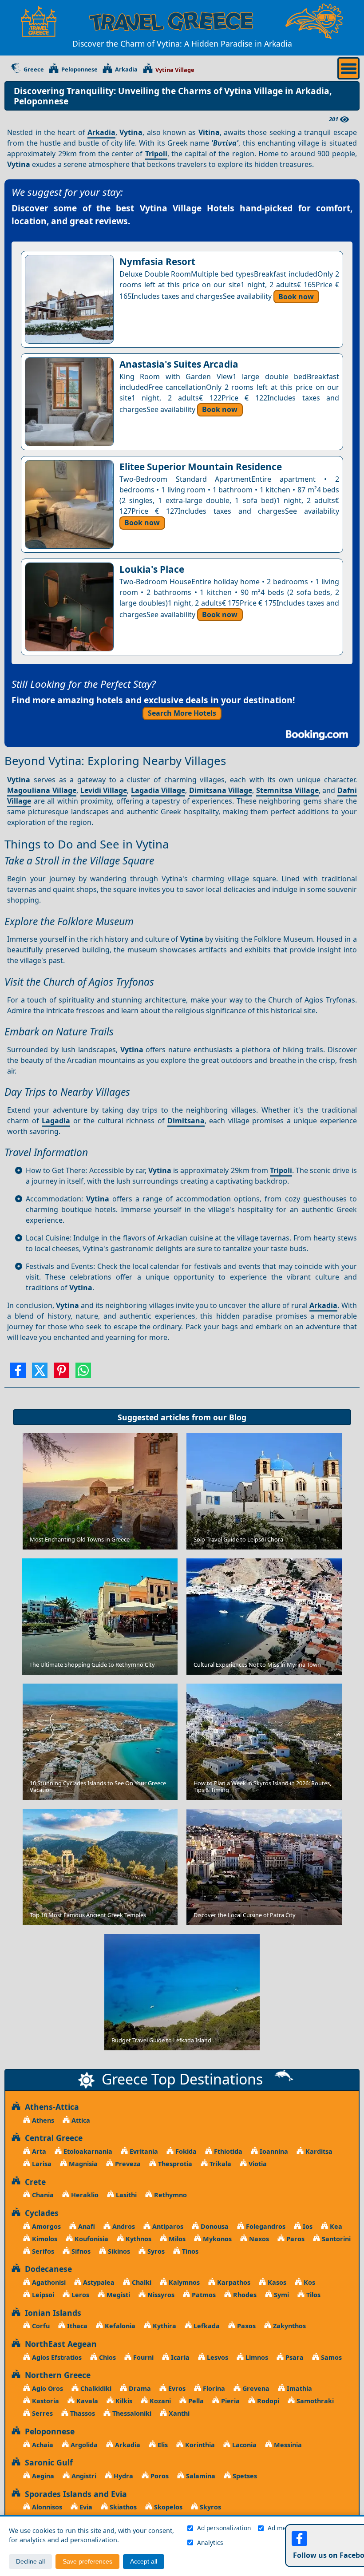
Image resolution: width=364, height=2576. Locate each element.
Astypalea (98, 2282)
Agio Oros (47, 2388)
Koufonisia (91, 2239)
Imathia (299, 2388)
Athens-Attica (50, 2107)
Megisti (117, 2295)
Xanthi (178, 2413)
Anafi (86, 2226)
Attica (80, 2120)
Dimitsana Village (221, 790)
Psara (294, 2357)
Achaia (42, 2445)
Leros (79, 2295)
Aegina (42, 2476)
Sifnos (80, 2251)
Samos (330, 2357)
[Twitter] (40, 1373)
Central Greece (51, 2138)
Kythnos (138, 2239)
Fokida (185, 2151)
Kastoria (45, 2401)
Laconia (243, 2445)
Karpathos (233, 2282)
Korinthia (199, 2445)
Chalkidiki (95, 2388)
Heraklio (84, 2195)
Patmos (203, 2295)
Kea (335, 2226)
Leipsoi (42, 2295)
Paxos (245, 2326)
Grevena (255, 2388)
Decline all (30, 2562)
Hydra (123, 2476)
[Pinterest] (61, 1373)
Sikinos (118, 2251)
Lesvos (217, 2357)
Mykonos (216, 2239)
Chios (107, 2357)
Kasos (276, 2282)
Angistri (83, 2476)
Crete (33, 2182)
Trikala (220, 2164)
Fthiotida (227, 2151)
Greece (34, 70)
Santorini (335, 2239)
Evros (176, 2388)
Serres (42, 2413)
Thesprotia (174, 2164)
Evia (85, 2507)
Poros (159, 2476)
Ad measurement (293, 2528)
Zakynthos (289, 2326)
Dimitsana (186, 1121)
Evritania (143, 2151)
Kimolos (44, 2239)
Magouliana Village (42, 790)
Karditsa (318, 2151)
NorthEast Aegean (59, 2344)
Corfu (40, 2326)
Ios (307, 2226)
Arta (38, 2151)
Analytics (210, 2542)
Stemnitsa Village (287, 790)
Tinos (189, 2251)
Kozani (159, 2401)
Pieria (229, 2401)
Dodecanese (46, 2269)
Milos (176, 2239)
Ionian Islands (51, 2313)
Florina (213, 2388)
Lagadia (56, 1121)
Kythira (164, 2326)
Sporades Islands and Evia (74, 2494)
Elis (162, 2445)
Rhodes (244, 2295)
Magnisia (82, 2164)
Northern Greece (55, 2375)
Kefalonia (119, 2326)
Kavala (86, 2401)
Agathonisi (48, 2282)
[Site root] (39, 21)
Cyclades (40, 2213)
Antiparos (167, 2226)
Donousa (214, 2226)
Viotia (257, 2164)
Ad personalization (224, 2528)
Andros (123, 2226)
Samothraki (314, 2401)
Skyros (210, 2507)
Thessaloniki (131, 2413)
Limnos (256, 2357)
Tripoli (156, 154)
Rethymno (170, 2195)
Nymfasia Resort (157, 262)
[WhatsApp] (83, 1373)
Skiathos (122, 2507)
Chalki (141, 2282)
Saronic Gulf (47, 2462)
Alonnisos (46, 2507)
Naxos (258, 2239)
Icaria (179, 2357)
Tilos (313, 2295)
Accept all (144, 2562)
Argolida (83, 2445)
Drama (139, 2388)
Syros (155, 2251)
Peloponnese (79, 70)
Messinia (287, 2445)
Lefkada (206, 2326)
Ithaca (76, 2326)
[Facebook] (18, 1373)
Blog (238, 1417)
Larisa (41, 2164)
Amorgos (45, 2226)
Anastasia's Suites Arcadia (179, 364)
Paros (295, 2239)
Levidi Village (104, 790)
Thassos (82, 2413)
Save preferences (87, 2562)
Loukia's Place (152, 569)
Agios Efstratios (56, 2357)
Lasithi (125, 2195)
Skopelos (167, 2507)
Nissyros (160, 2295)
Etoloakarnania (87, 2151)
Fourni (142, 2357)
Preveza (127, 2164)
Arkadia (126, 70)
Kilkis (123, 2401)
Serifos (42, 2251)
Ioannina (273, 2151)
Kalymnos (183, 2282)
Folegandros (265, 2226)
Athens (42, 2120)
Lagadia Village (158, 790)
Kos (309, 2282)
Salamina (200, 2476)
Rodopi (267, 2401)
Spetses (244, 2476)
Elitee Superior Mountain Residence (201, 467)
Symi (281, 2295)
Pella (195, 2401)
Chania (42, 2195)
